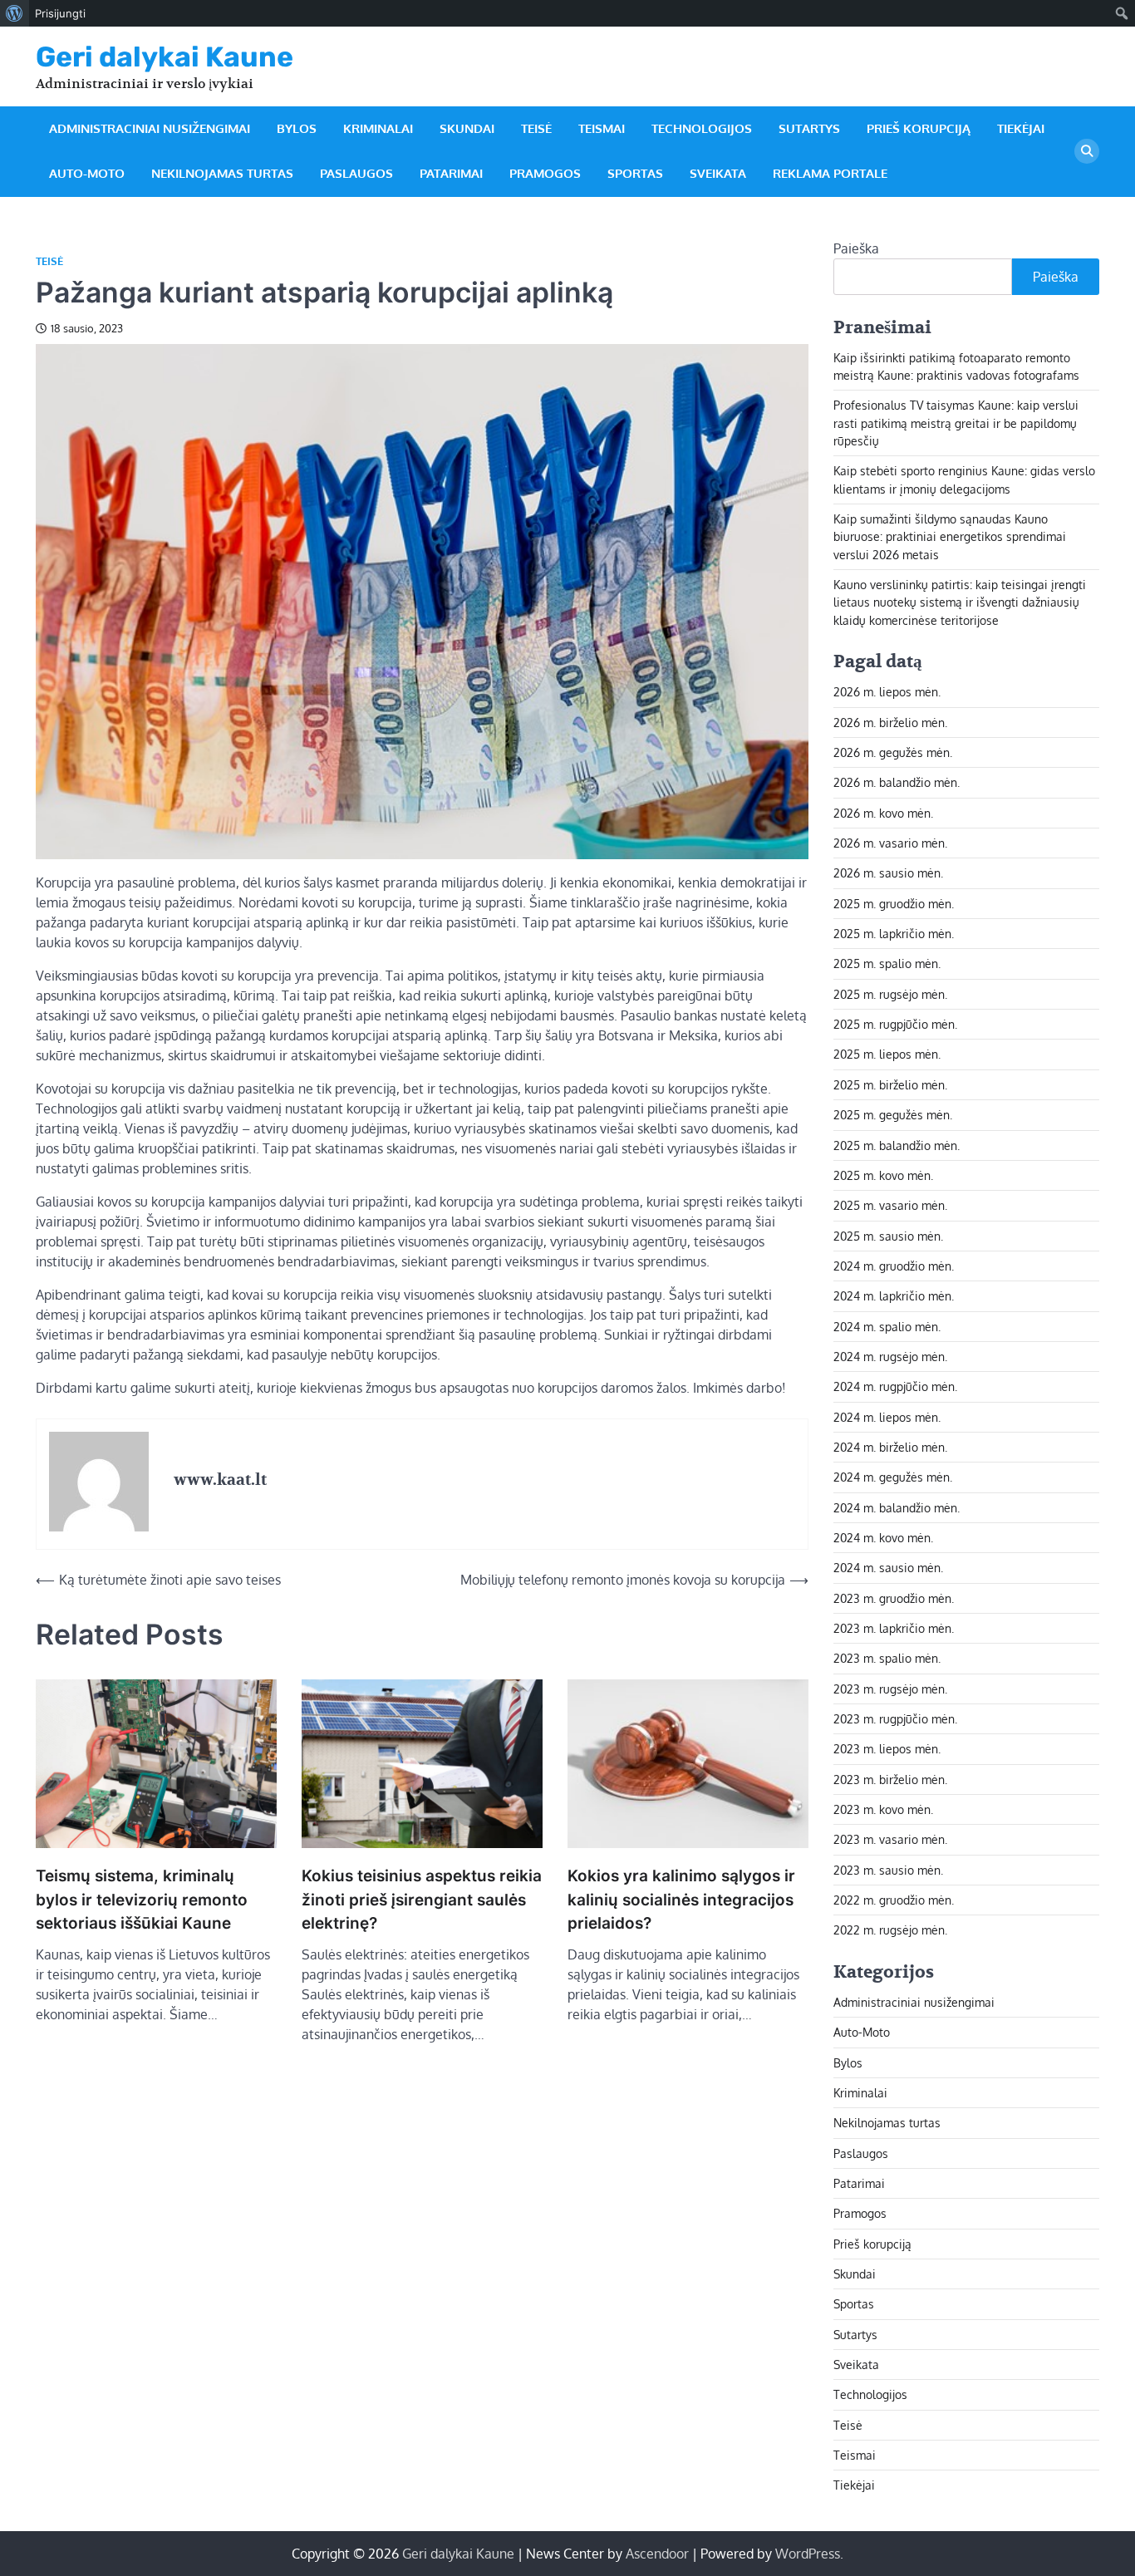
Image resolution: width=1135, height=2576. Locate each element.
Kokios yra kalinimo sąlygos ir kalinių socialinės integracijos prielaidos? (681, 1900)
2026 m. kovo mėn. (883, 813)
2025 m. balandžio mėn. (897, 1145)
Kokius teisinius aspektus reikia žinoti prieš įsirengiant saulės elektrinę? (422, 1900)
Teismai (602, 128)
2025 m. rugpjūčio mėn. (895, 1024)
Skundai (467, 128)
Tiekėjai (1021, 128)
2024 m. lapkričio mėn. (894, 1295)
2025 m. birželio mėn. (890, 1084)
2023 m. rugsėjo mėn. (890, 1689)
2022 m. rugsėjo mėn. (890, 1930)
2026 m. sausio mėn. (888, 873)
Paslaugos (356, 173)
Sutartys (809, 128)
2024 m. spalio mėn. (887, 1326)
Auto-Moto (87, 173)
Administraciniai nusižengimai (150, 128)
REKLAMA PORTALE (830, 173)
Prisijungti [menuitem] (60, 13)
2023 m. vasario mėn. (890, 1839)
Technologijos (702, 128)
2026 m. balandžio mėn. (897, 782)
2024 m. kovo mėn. (883, 1537)
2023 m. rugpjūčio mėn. (895, 1718)
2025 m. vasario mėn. (890, 1205)
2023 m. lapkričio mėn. (894, 1628)
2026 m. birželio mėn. (890, 722)
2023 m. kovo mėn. (883, 1809)
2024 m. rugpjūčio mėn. (895, 1386)
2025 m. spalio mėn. (887, 963)
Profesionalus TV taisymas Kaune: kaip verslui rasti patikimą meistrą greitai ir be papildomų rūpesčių (956, 423)
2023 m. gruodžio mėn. (894, 1598)
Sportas (635, 173)
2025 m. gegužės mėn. (893, 1114)
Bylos (297, 128)
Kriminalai (378, 128)
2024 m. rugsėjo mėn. (890, 1356)
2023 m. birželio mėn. (890, 1779)
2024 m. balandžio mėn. (897, 1507)
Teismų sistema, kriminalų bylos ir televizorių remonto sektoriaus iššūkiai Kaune (142, 1900)
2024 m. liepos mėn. (887, 1417)
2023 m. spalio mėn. (887, 1658)
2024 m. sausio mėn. (888, 1567)
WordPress (808, 2554)
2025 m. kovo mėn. (883, 1175)
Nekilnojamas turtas (222, 173)
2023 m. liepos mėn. (887, 1748)
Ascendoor (657, 2554)
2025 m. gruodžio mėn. (894, 903)
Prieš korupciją (919, 128)
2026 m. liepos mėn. (887, 691)
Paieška (856, 248)
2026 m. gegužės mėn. (893, 752)
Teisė (536, 128)
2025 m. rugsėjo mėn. (890, 994)
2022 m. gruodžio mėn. (894, 1900)
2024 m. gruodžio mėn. (894, 1266)
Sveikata (718, 173)
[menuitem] (15, 13)
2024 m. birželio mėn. (890, 1447)
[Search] (1087, 151)
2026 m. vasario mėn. (890, 843)
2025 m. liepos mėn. (887, 1054)
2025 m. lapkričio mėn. (894, 933)
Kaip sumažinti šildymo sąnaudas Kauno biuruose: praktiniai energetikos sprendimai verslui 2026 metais (950, 536)
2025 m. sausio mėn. (888, 1236)
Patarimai (451, 173)
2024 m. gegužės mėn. (893, 1477)
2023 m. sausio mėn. (888, 1870)
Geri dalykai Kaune (165, 57)
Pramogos (545, 173)
